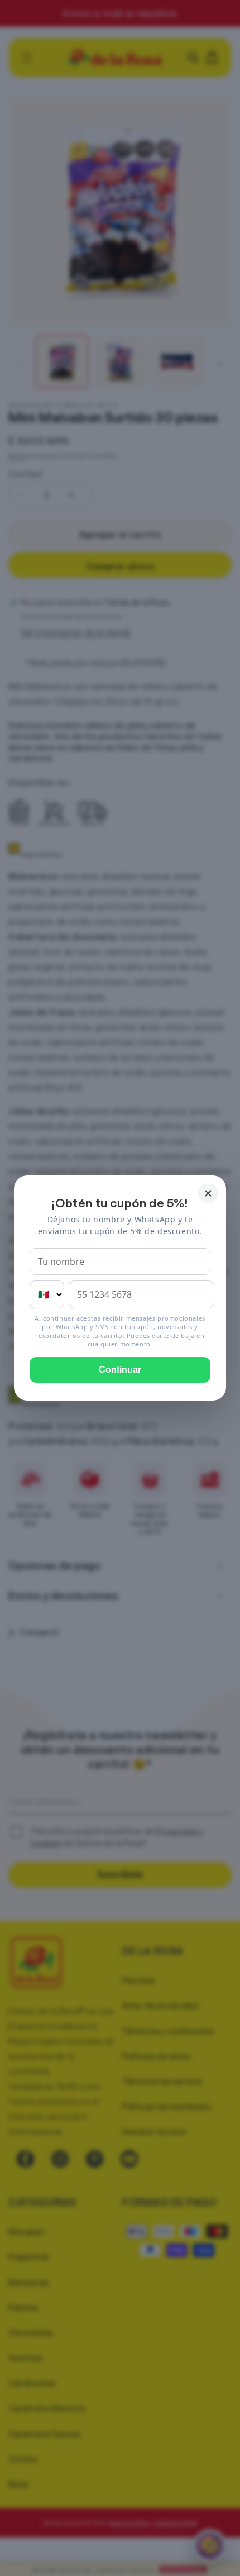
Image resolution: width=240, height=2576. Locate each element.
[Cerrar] (208, 1193)
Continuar (120, 1370)
